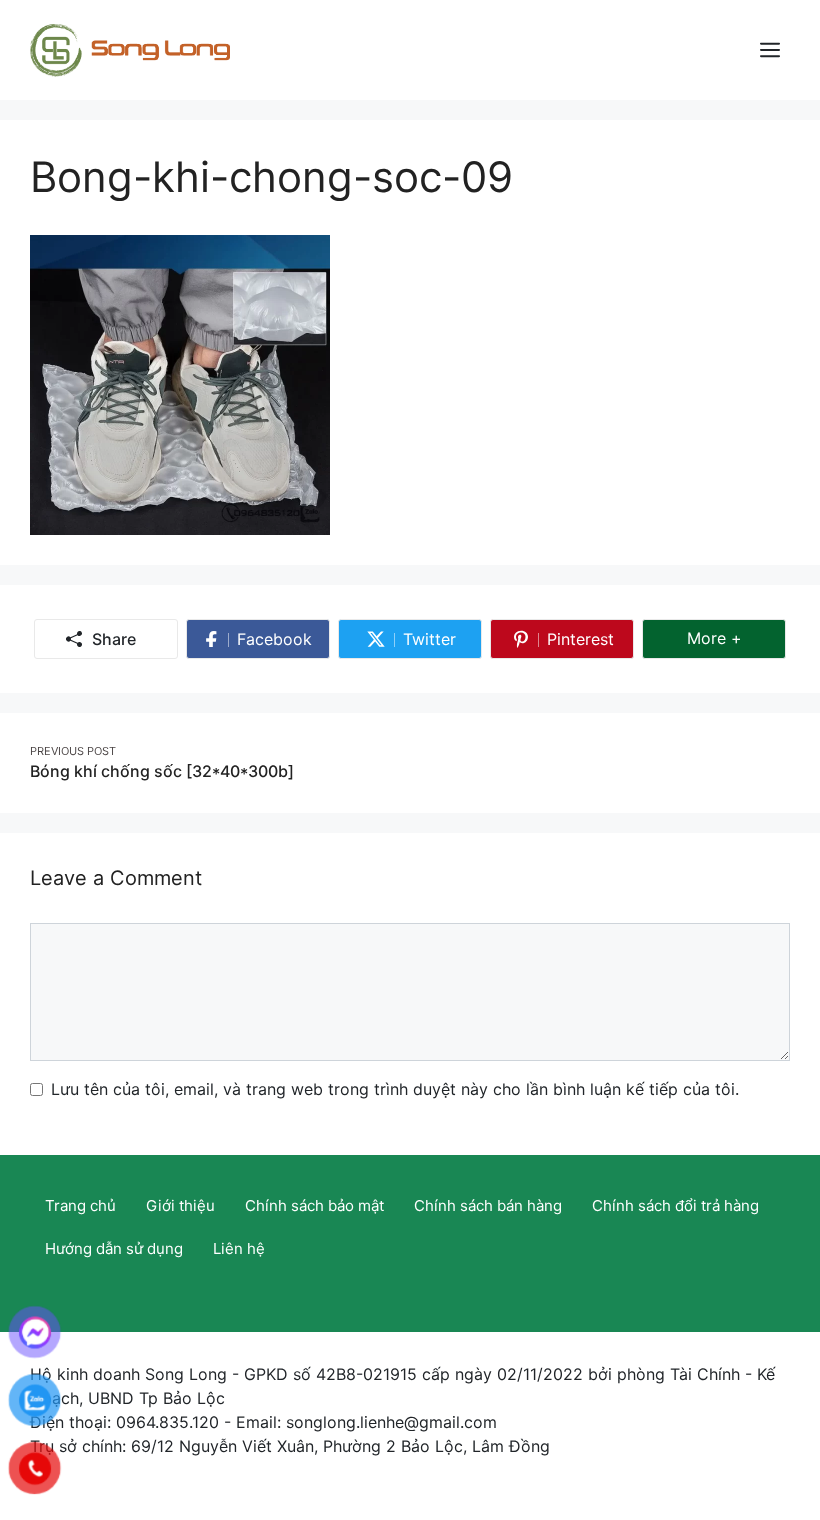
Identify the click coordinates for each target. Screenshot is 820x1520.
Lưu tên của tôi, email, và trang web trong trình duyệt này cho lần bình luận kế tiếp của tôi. (395, 1089)
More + (736, 637)
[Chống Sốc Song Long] (130, 48)
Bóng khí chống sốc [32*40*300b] (162, 771)
